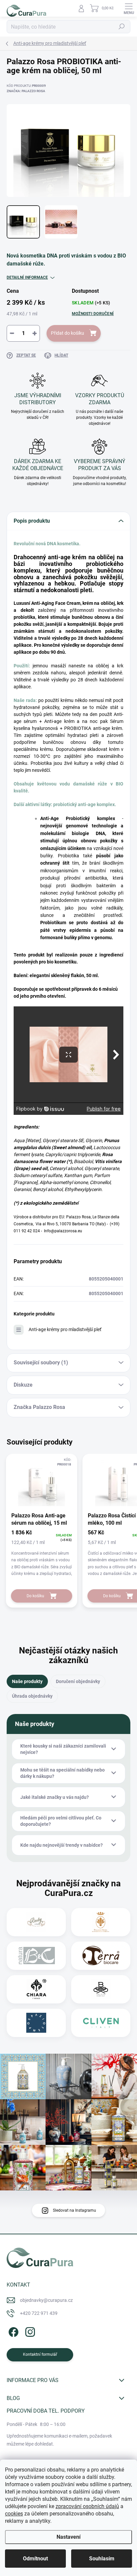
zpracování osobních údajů (87, 2506)
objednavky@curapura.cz (46, 2300)
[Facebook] (12, 2331)
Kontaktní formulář (40, 2354)
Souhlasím (102, 2559)
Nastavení (68, 2537)
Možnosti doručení (93, 314)
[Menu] (129, 8)
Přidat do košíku (68, 333)
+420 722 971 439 (39, 2313)
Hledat (122, 27)
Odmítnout (35, 2559)
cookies (14, 2514)
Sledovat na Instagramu (74, 2210)
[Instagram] (29, 2331)
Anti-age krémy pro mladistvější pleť (65, 1329)
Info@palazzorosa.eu (63, 1231)
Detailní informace (27, 277)
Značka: (26, 91)
